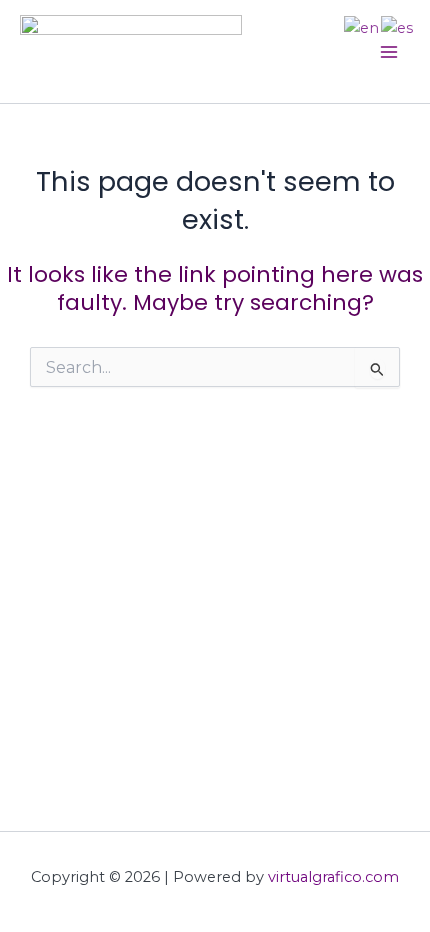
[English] (362, 27)
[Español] (398, 27)
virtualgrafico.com (333, 877)
